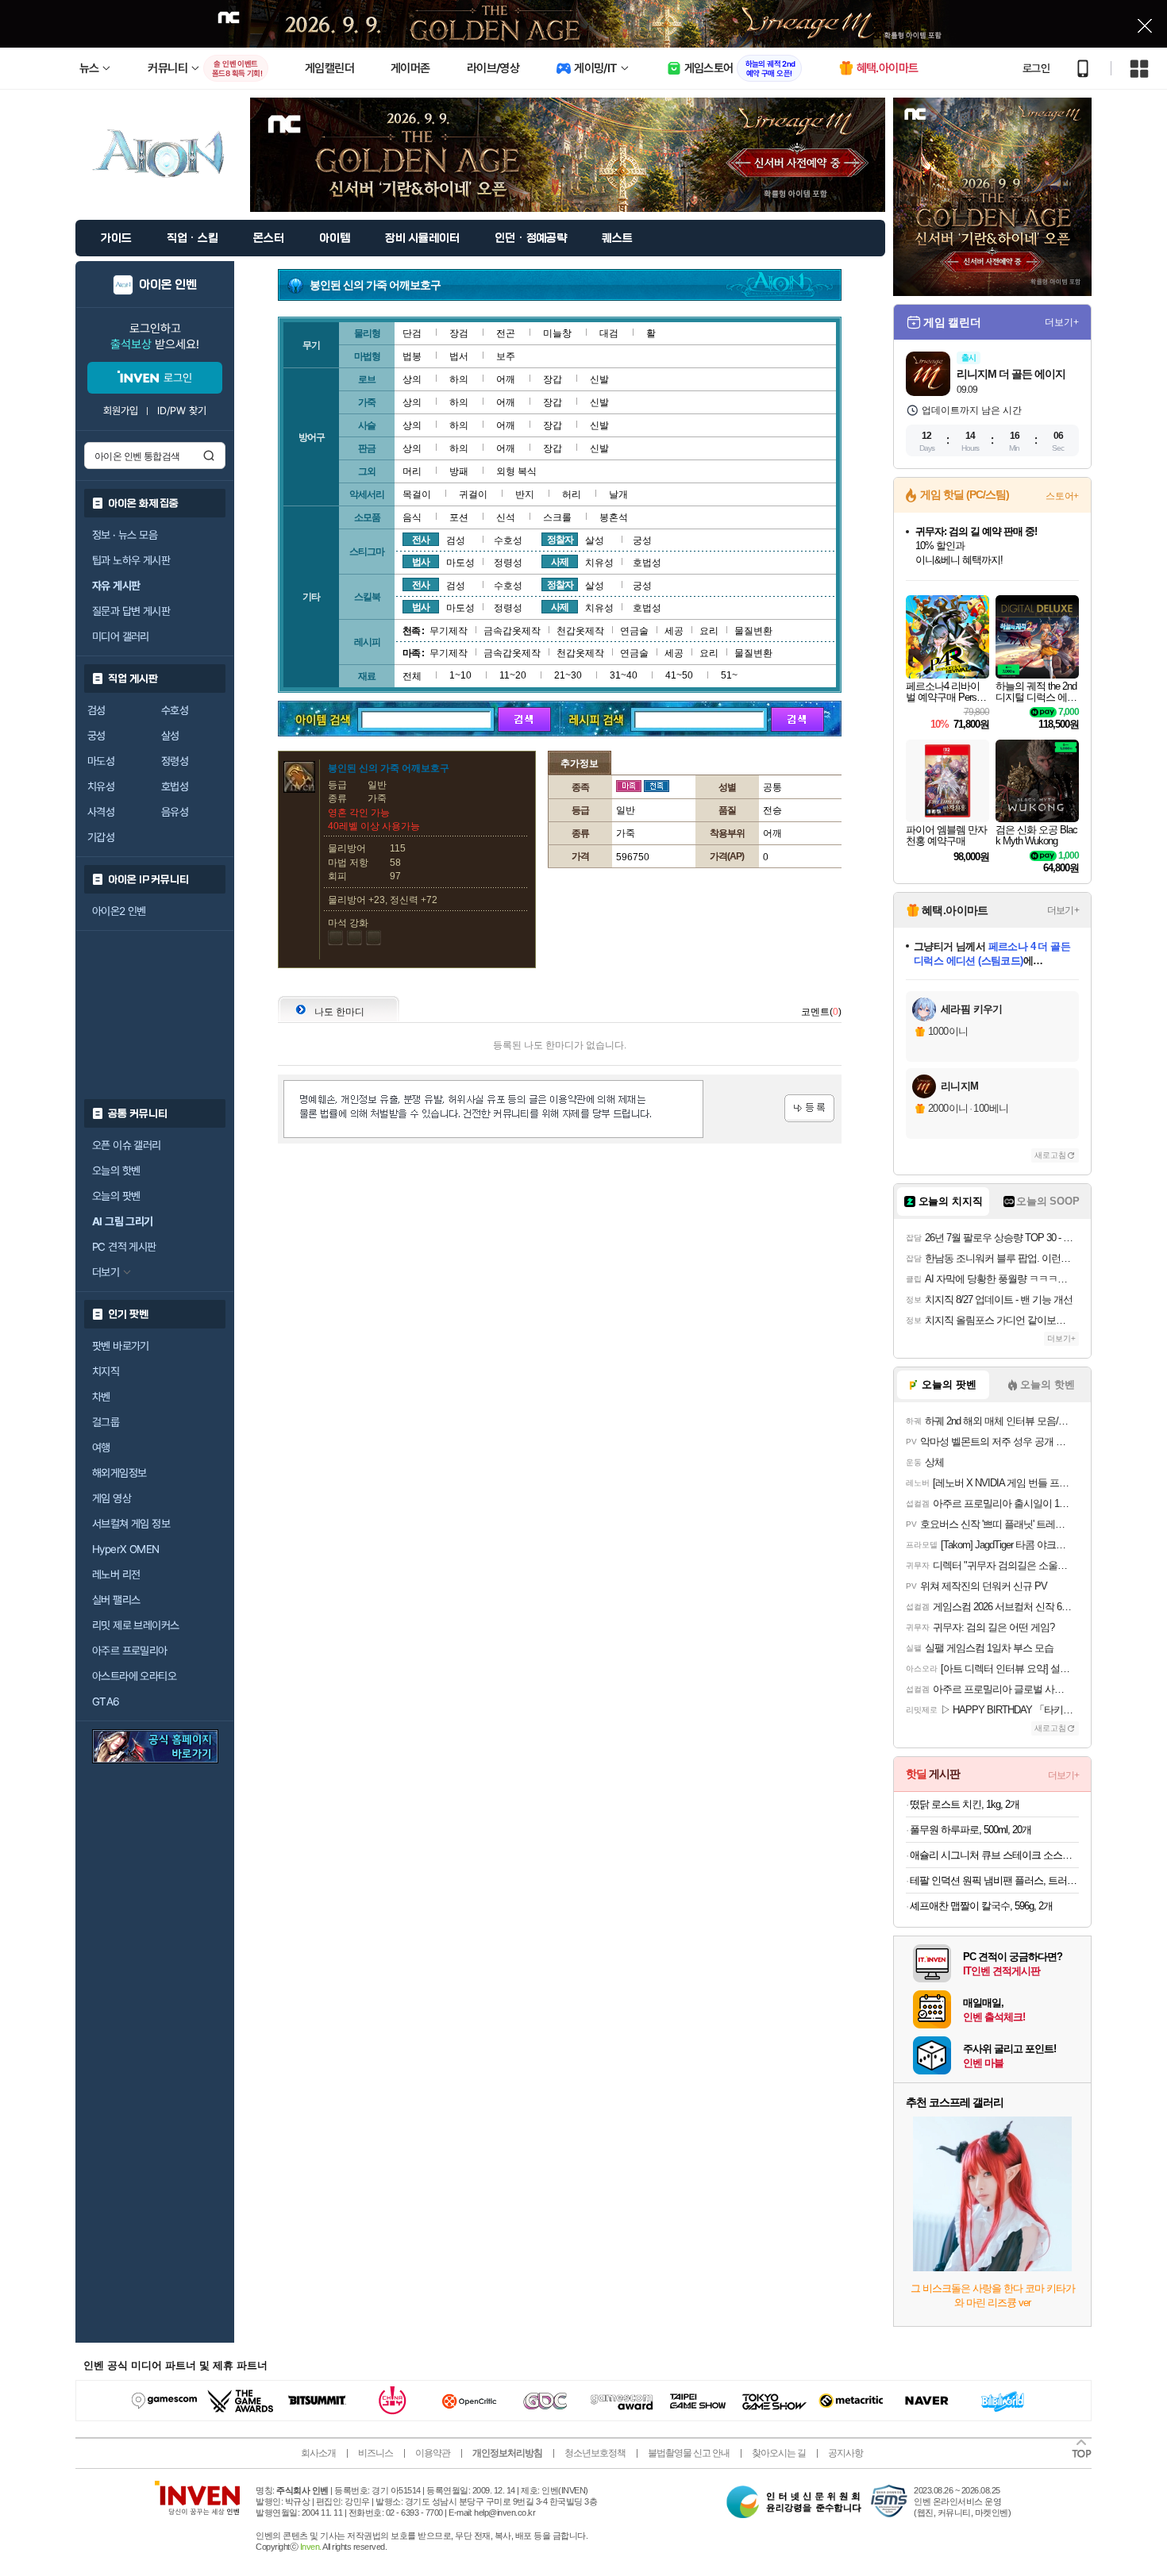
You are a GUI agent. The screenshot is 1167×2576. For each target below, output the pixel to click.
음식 (412, 517)
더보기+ (1062, 322)
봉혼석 (614, 517)
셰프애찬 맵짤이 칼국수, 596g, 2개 (981, 1906)
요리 (709, 631)
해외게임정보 (119, 1473)
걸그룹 (106, 1422)
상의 (412, 379)
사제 (560, 562)
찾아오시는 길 (779, 2453)
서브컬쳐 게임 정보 (131, 1524)
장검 (459, 333)
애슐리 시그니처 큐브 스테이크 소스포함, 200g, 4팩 (994, 1855)
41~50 (679, 675)
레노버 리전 (116, 1574)
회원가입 (121, 411)
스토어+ (1062, 496)
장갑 (553, 379)
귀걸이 (473, 494)
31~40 (624, 675)
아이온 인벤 (168, 285)
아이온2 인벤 (119, 911)
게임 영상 (112, 1498)
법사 (421, 562)
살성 (170, 736)
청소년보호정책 (595, 2453)
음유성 (175, 812)
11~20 (513, 675)
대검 (609, 333)
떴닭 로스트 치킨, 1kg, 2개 (965, 1804)
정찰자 (560, 540)
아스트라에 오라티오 (134, 1676)
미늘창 (557, 333)
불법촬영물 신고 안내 (689, 2453)
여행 (101, 1448)
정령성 (175, 761)
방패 (459, 471)
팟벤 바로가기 (121, 1346)
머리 (412, 471)
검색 (209, 456)
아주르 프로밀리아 (130, 1651)
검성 (96, 710)
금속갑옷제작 (512, 631)
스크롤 (557, 517)
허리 (572, 494)
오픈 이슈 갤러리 (127, 1145)
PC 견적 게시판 (124, 1247)
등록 (809, 1108)
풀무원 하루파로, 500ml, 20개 (971, 1830)
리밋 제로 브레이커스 (135, 1625)
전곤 (506, 333)
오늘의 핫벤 (116, 1171)
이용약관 (433, 2453)
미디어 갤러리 (121, 636)
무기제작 (449, 631)
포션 (459, 517)
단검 (412, 333)
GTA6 (106, 1701)
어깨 (506, 379)
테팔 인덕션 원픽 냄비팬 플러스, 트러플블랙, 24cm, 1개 (994, 1880)
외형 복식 (516, 471)
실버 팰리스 (116, 1600)
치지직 (106, 1371)
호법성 (175, 786)
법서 (459, 356)
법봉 (412, 356)
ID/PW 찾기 (182, 411)
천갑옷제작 (580, 631)
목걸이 (417, 494)
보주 (506, 356)
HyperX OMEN (125, 1549)
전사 (421, 540)
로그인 (1036, 68)
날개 (618, 494)
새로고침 (1050, 1155)
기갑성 (101, 837)
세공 (674, 631)
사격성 (101, 812)
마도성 (101, 761)
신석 (506, 517)
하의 (459, 379)
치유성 (101, 786)
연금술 (634, 631)
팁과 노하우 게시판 (131, 560)
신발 (599, 379)
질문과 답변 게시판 (131, 611)
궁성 (96, 736)
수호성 (175, 710)
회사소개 (318, 2453)
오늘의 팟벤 (116, 1196)
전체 (412, 676)
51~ (729, 675)
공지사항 (845, 2453)
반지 (525, 494)
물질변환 (753, 631)
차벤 (101, 1397)
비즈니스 (376, 2453)
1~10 (460, 675)
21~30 (568, 675)
